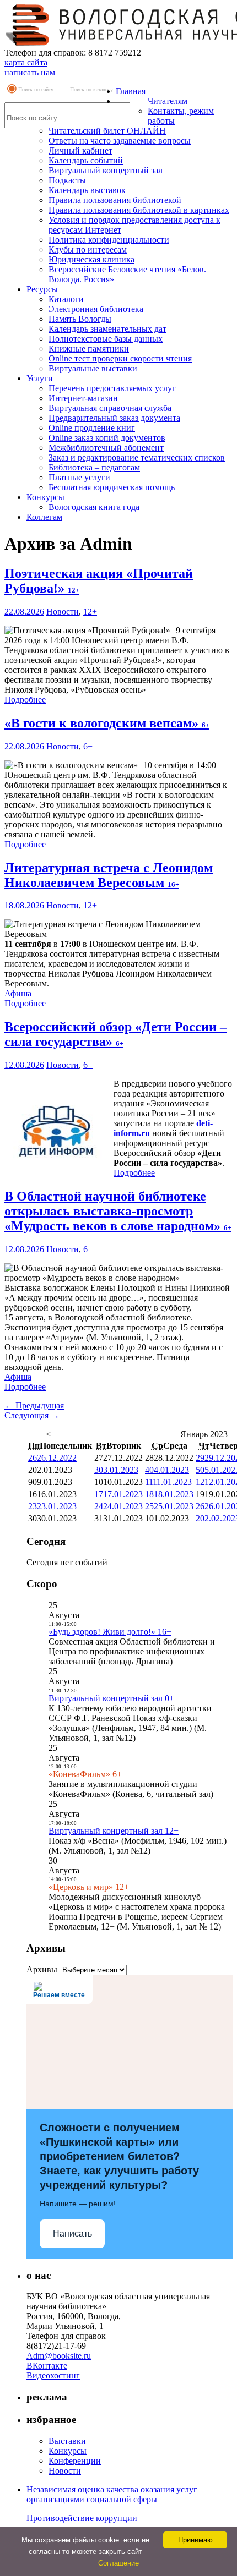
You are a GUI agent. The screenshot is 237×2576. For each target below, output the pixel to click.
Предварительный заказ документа (114, 418)
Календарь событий (86, 160)
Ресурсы (42, 289)
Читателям (168, 101)
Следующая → (32, 1415)
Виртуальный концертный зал (106, 170)
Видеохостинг (53, 2375)
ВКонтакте (47, 2366)
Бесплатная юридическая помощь (112, 487)
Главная (131, 91)
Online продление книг (92, 428)
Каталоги (66, 299)
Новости (63, 612)
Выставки (67, 2441)
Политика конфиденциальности (109, 240)
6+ (88, 746)
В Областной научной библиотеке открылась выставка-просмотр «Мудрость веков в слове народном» (118, 1211)
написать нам (30, 72)
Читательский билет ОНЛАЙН (107, 131)
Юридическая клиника (91, 259)
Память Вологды (80, 319)
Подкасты (67, 180)
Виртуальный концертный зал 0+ (111, 1698)
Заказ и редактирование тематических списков (137, 457)
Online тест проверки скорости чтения (120, 358)
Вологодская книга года (94, 507)
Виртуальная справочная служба (110, 408)
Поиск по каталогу (91, 89)
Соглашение (118, 2563)
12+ (90, 612)
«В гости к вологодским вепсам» (107, 723)
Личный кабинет (80, 150)
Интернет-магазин (83, 398)
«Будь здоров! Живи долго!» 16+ (110, 1632)
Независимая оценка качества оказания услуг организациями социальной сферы (112, 2494)
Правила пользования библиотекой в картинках (139, 210)
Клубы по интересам (88, 250)
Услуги (40, 378)
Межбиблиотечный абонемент (106, 448)
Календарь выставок (87, 190)
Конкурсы (45, 497)
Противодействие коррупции (82, 2518)
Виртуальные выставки (93, 368)
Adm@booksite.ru (59, 2356)
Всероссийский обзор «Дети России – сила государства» (115, 1034)
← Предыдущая (34, 1405)
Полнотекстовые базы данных (106, 339)
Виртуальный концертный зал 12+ (114, 1831)
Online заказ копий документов (107, 438)
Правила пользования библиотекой (115, 200)
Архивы (42, 1969)
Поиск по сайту (36, 89)
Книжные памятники (89, 349)
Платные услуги (79, 477)
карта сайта (26, 62)
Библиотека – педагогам (94, 467)
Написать (72, 2234)
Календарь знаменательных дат (107, 329)
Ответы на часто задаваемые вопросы (120, 141)
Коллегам (44, 517)
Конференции (75, 2461)
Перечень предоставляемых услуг (112, 388)
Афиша (18, 993)
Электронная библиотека (96, 309)
